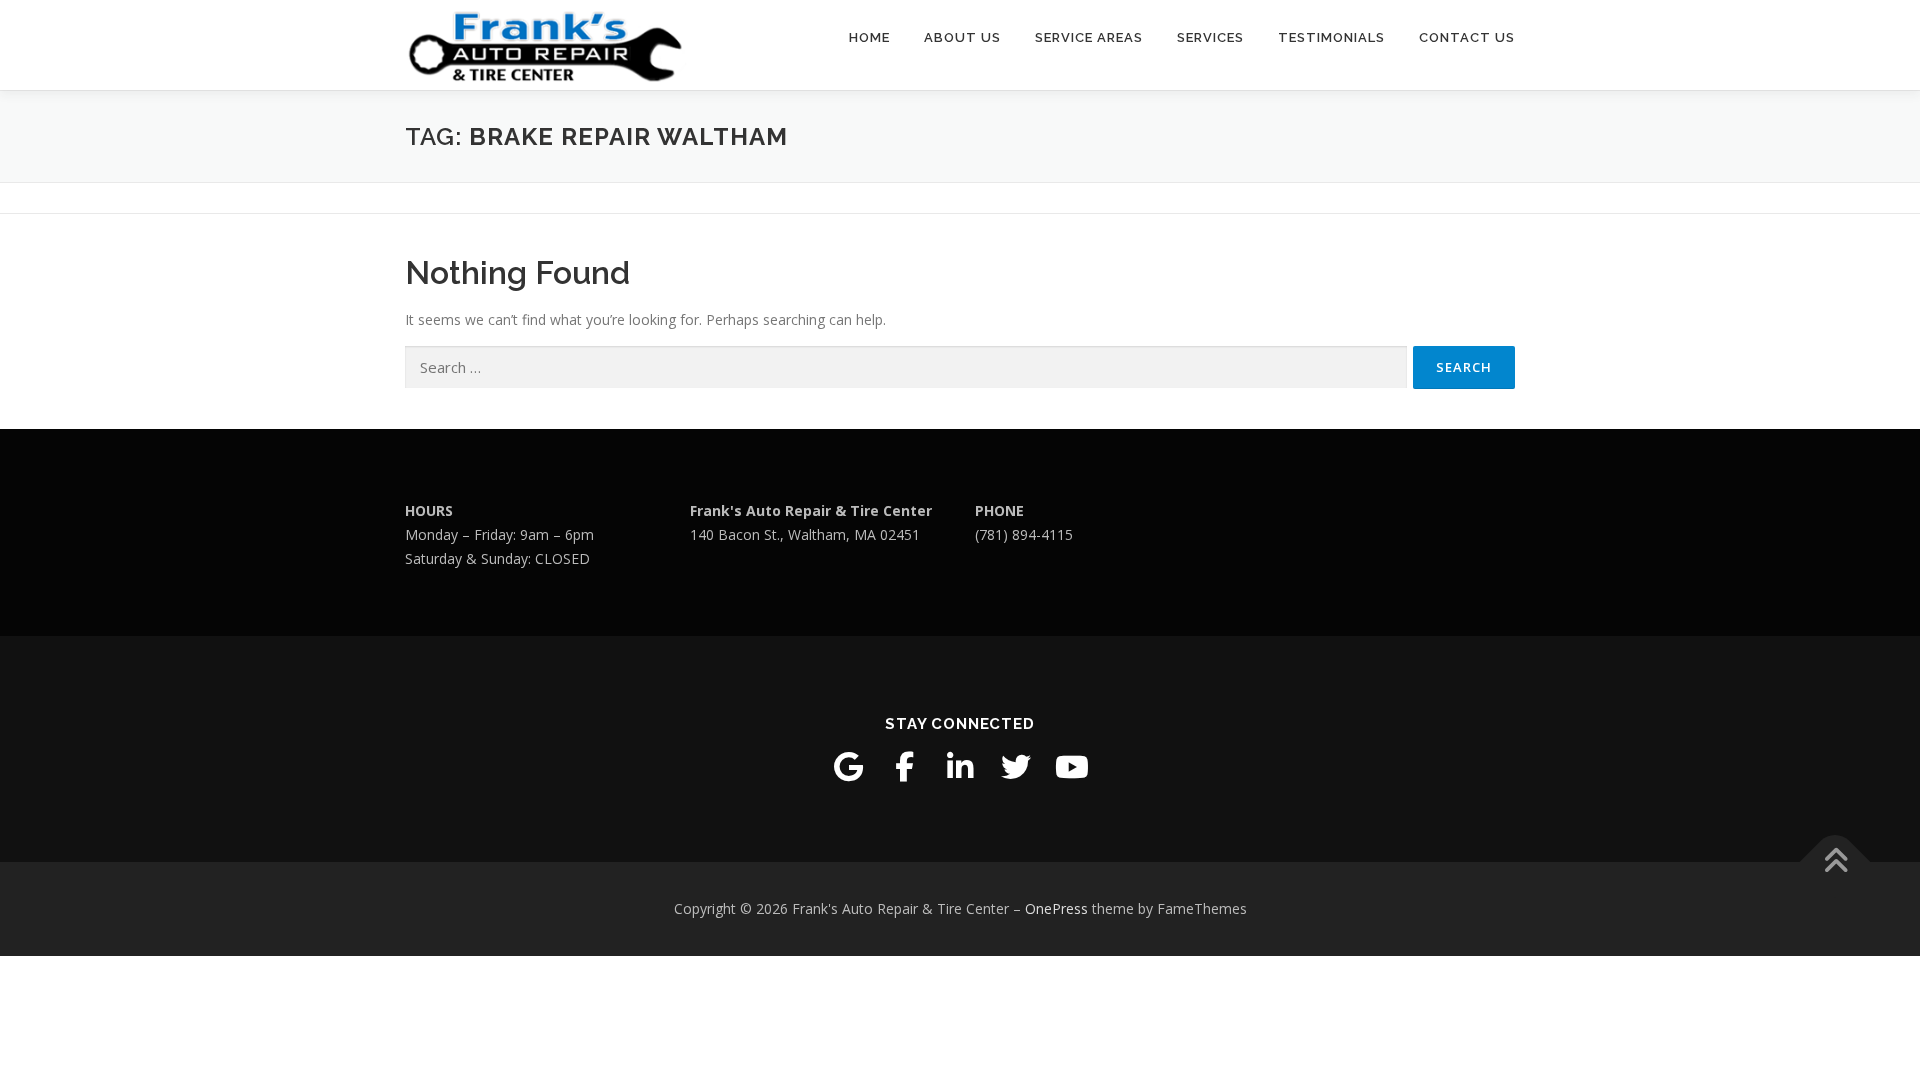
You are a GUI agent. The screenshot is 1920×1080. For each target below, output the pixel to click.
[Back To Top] (1835, 862)
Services (1210, 37)
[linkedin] (960, 767)
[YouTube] (1072, 767)
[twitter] (1016, 767)
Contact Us (1467, 37)
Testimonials (1331, 37)
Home (869, 37)
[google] (848, 767)
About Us (962, 37)
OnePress (1056, 908)
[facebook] (904, 767)
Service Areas (1089, 37)
